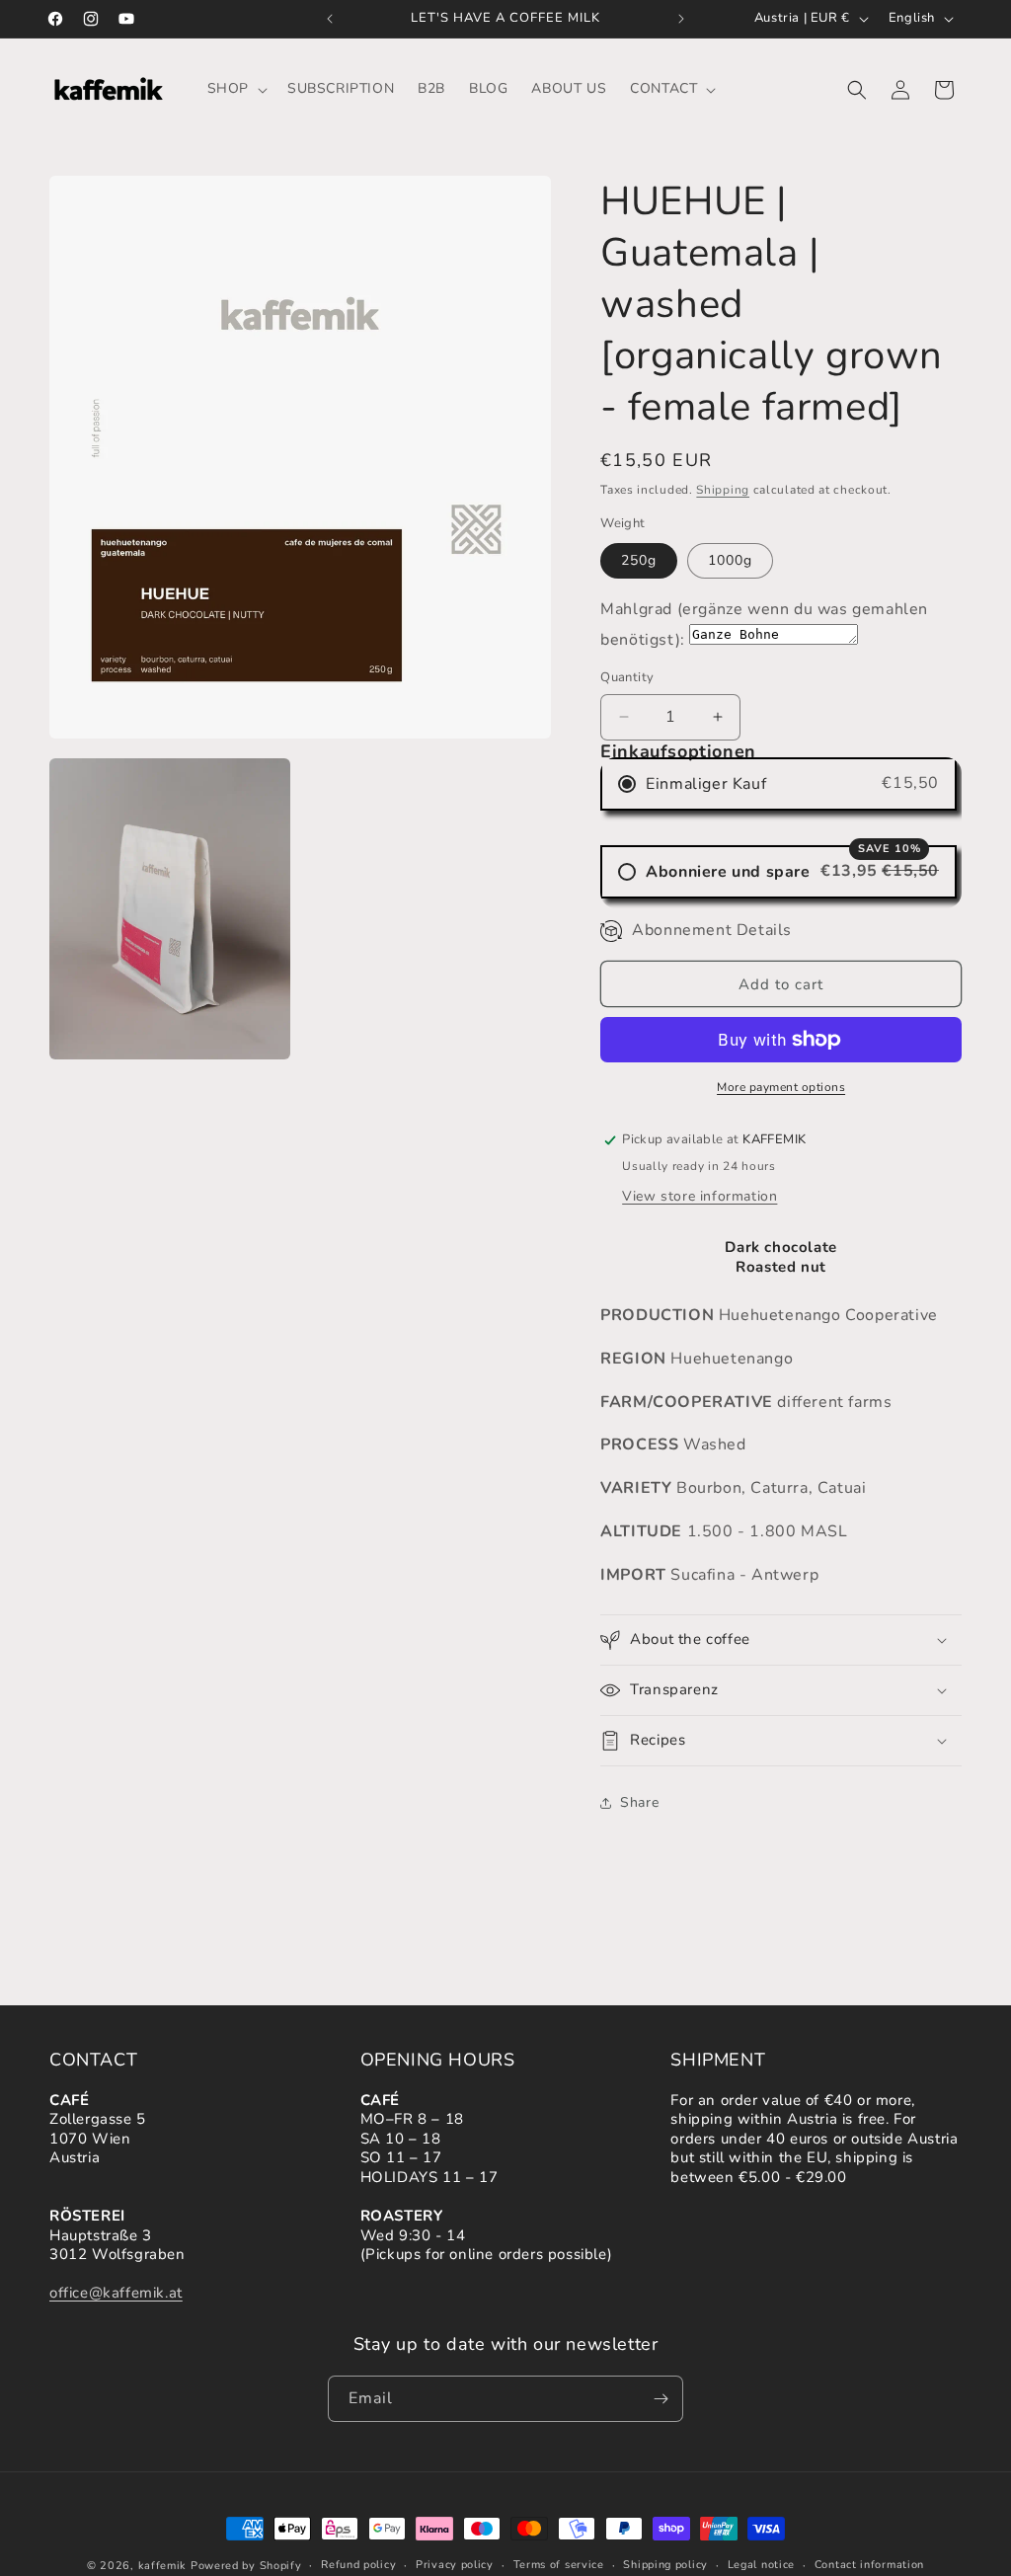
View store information (700, 1196)
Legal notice (761, 2565)
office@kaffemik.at (116, 2293)
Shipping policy (665, 2565)
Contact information (869, 2565)
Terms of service (559, 2565)
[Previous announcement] (330, 19)
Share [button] (639, 1802)
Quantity (627, 677)
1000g (730, 560)
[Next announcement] (681, 19)
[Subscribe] (661, 2399)
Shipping (723, 490)
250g (639, 560)
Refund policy (358, 2565)
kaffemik (163, 2566)
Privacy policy (455, 2565)
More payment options (781, 1087)
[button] (235, 89)
